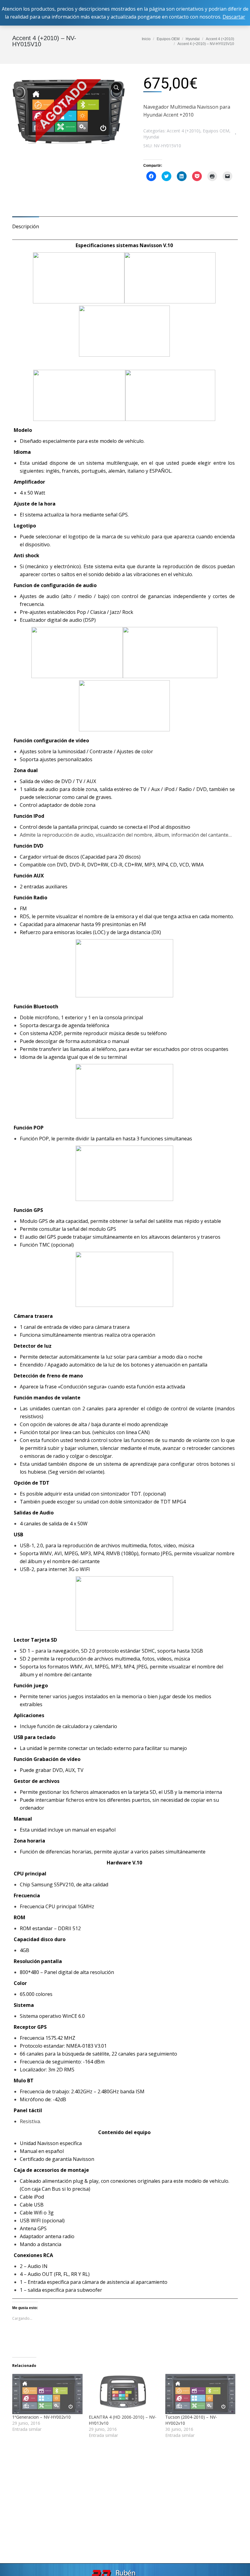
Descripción (26, 226)
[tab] (26, 223)
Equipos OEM (216, 131)
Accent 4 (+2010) (184, 131)
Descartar (234, 17)
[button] (69, 111)
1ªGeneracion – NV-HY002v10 (41, 2417)
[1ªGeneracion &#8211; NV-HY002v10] (47, 2394)
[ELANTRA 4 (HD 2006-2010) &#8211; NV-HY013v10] (124, 2394)
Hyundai (151, 137)
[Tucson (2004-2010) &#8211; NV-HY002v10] (200, 2394)
